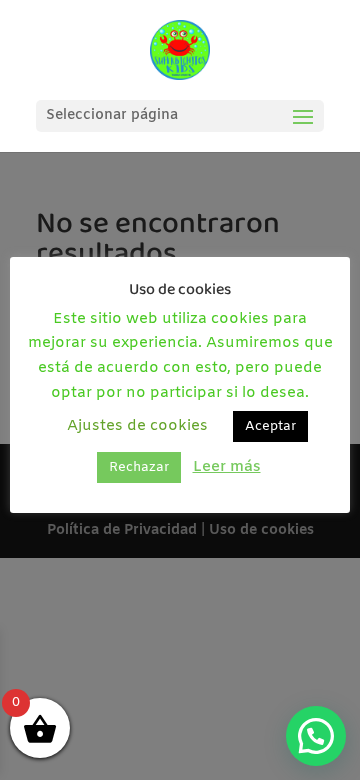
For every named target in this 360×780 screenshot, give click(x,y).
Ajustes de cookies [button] (137, 426)
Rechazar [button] (139, 467)
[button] (316, 736)
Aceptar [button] (270, 426)
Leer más (227, 467)
